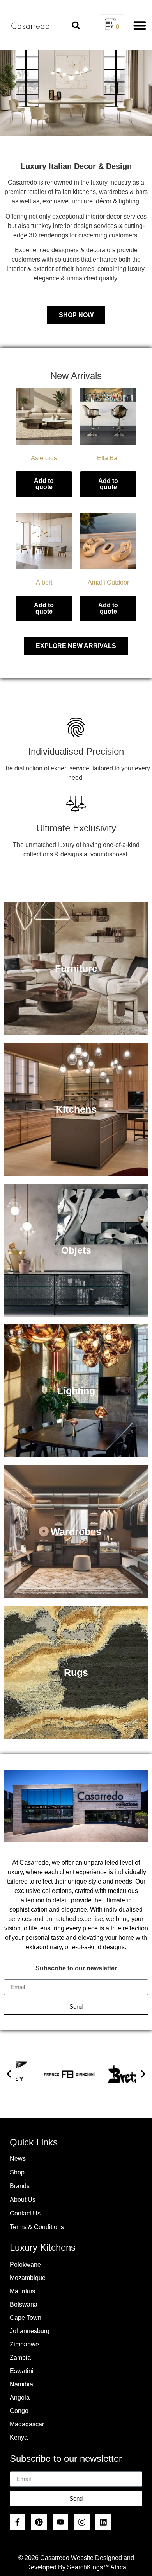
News (18, 2159)
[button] (76, 25)
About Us (23, 2200)
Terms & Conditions (37, 2227)
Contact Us (25, 2213)
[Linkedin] (103, 2522)
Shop (17, 2172)
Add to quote (44, 484)
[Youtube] (60, 2522)
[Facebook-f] (18, 2522)
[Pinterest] (39, 2522)
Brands (20, 2186)
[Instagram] (82, 2522)
